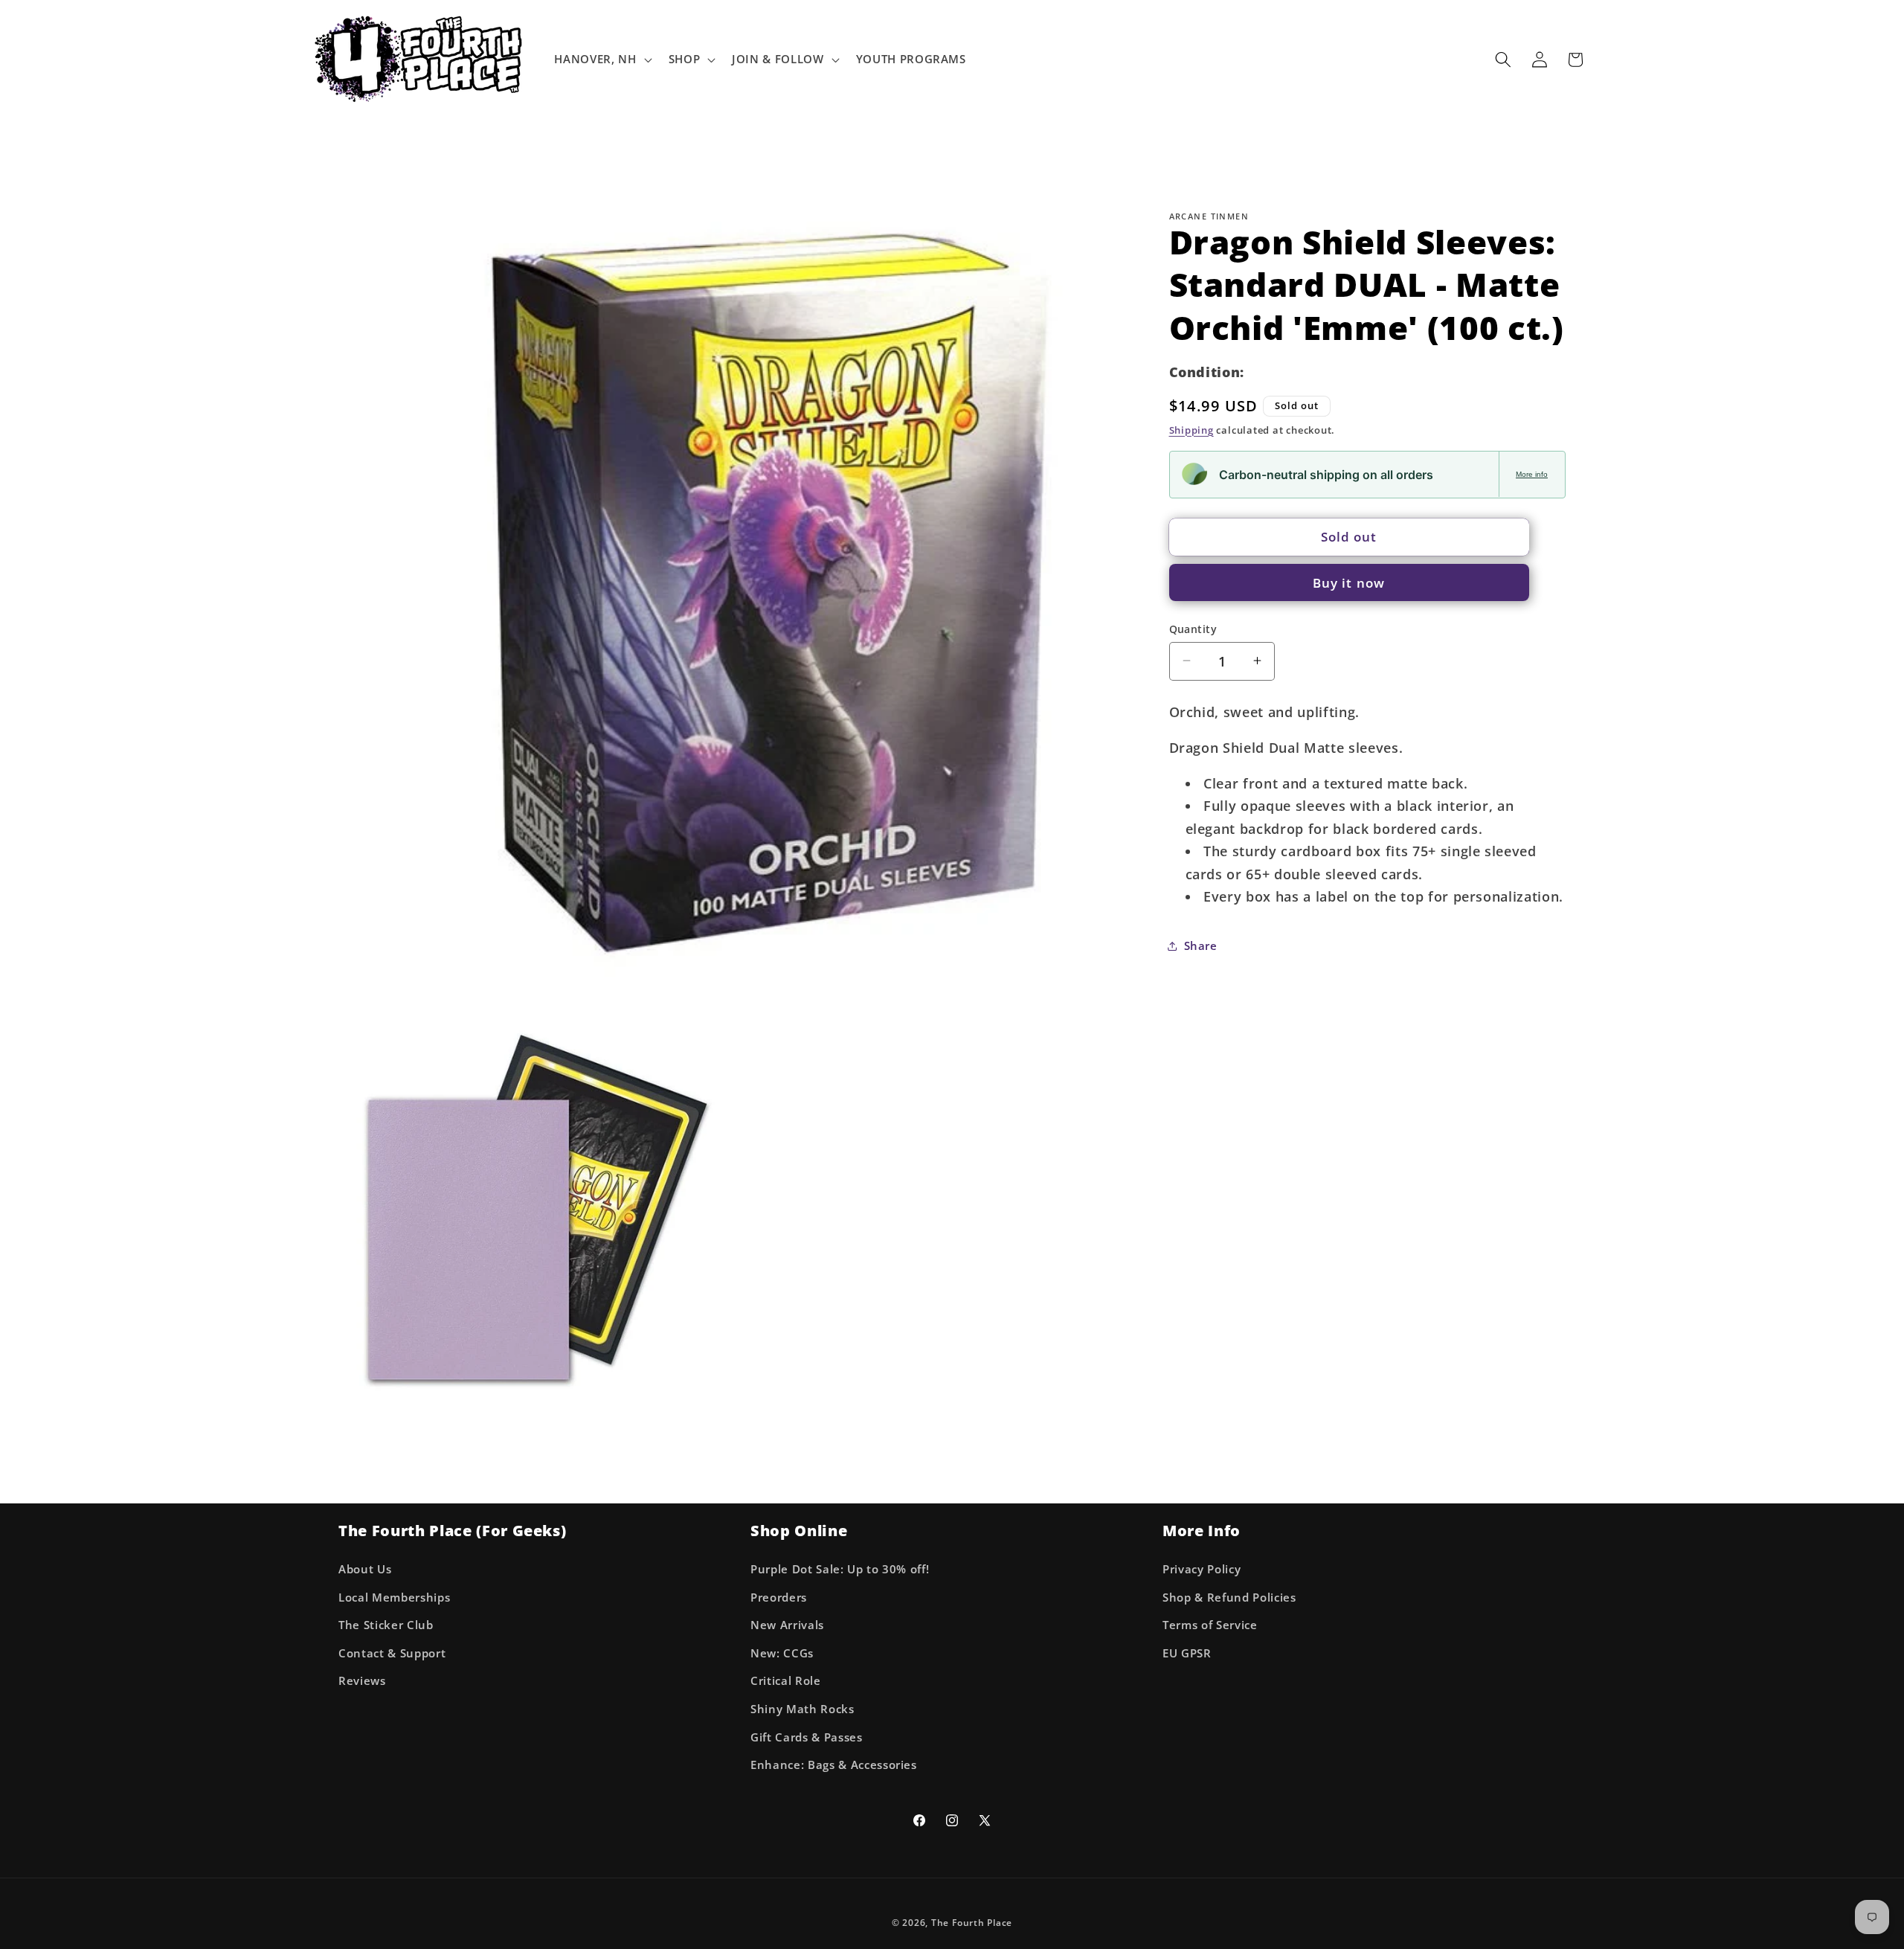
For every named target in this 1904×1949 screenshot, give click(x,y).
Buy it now (1349, 582)
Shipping (1191, 429)
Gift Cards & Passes (807, 1737)
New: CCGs (782, 1653)
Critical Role (786, 1681)
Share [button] (1201, 945)
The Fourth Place (972, 1923)
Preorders (779, 1597)
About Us (365, 1568)
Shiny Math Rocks (803, 1708)
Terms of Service (1210, 1625)
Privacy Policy (1202, 1568)
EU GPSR (1187, 1653)
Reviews (362, 1681)
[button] (601, 60)
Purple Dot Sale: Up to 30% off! (840, 1568)
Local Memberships (394, 1597)
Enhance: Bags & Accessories (834, 1765)
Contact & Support (392, 1653)
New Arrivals (787, 1625)
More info (1532, 473)
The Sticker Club (386, 1625)
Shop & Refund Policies (1229, 1597)
